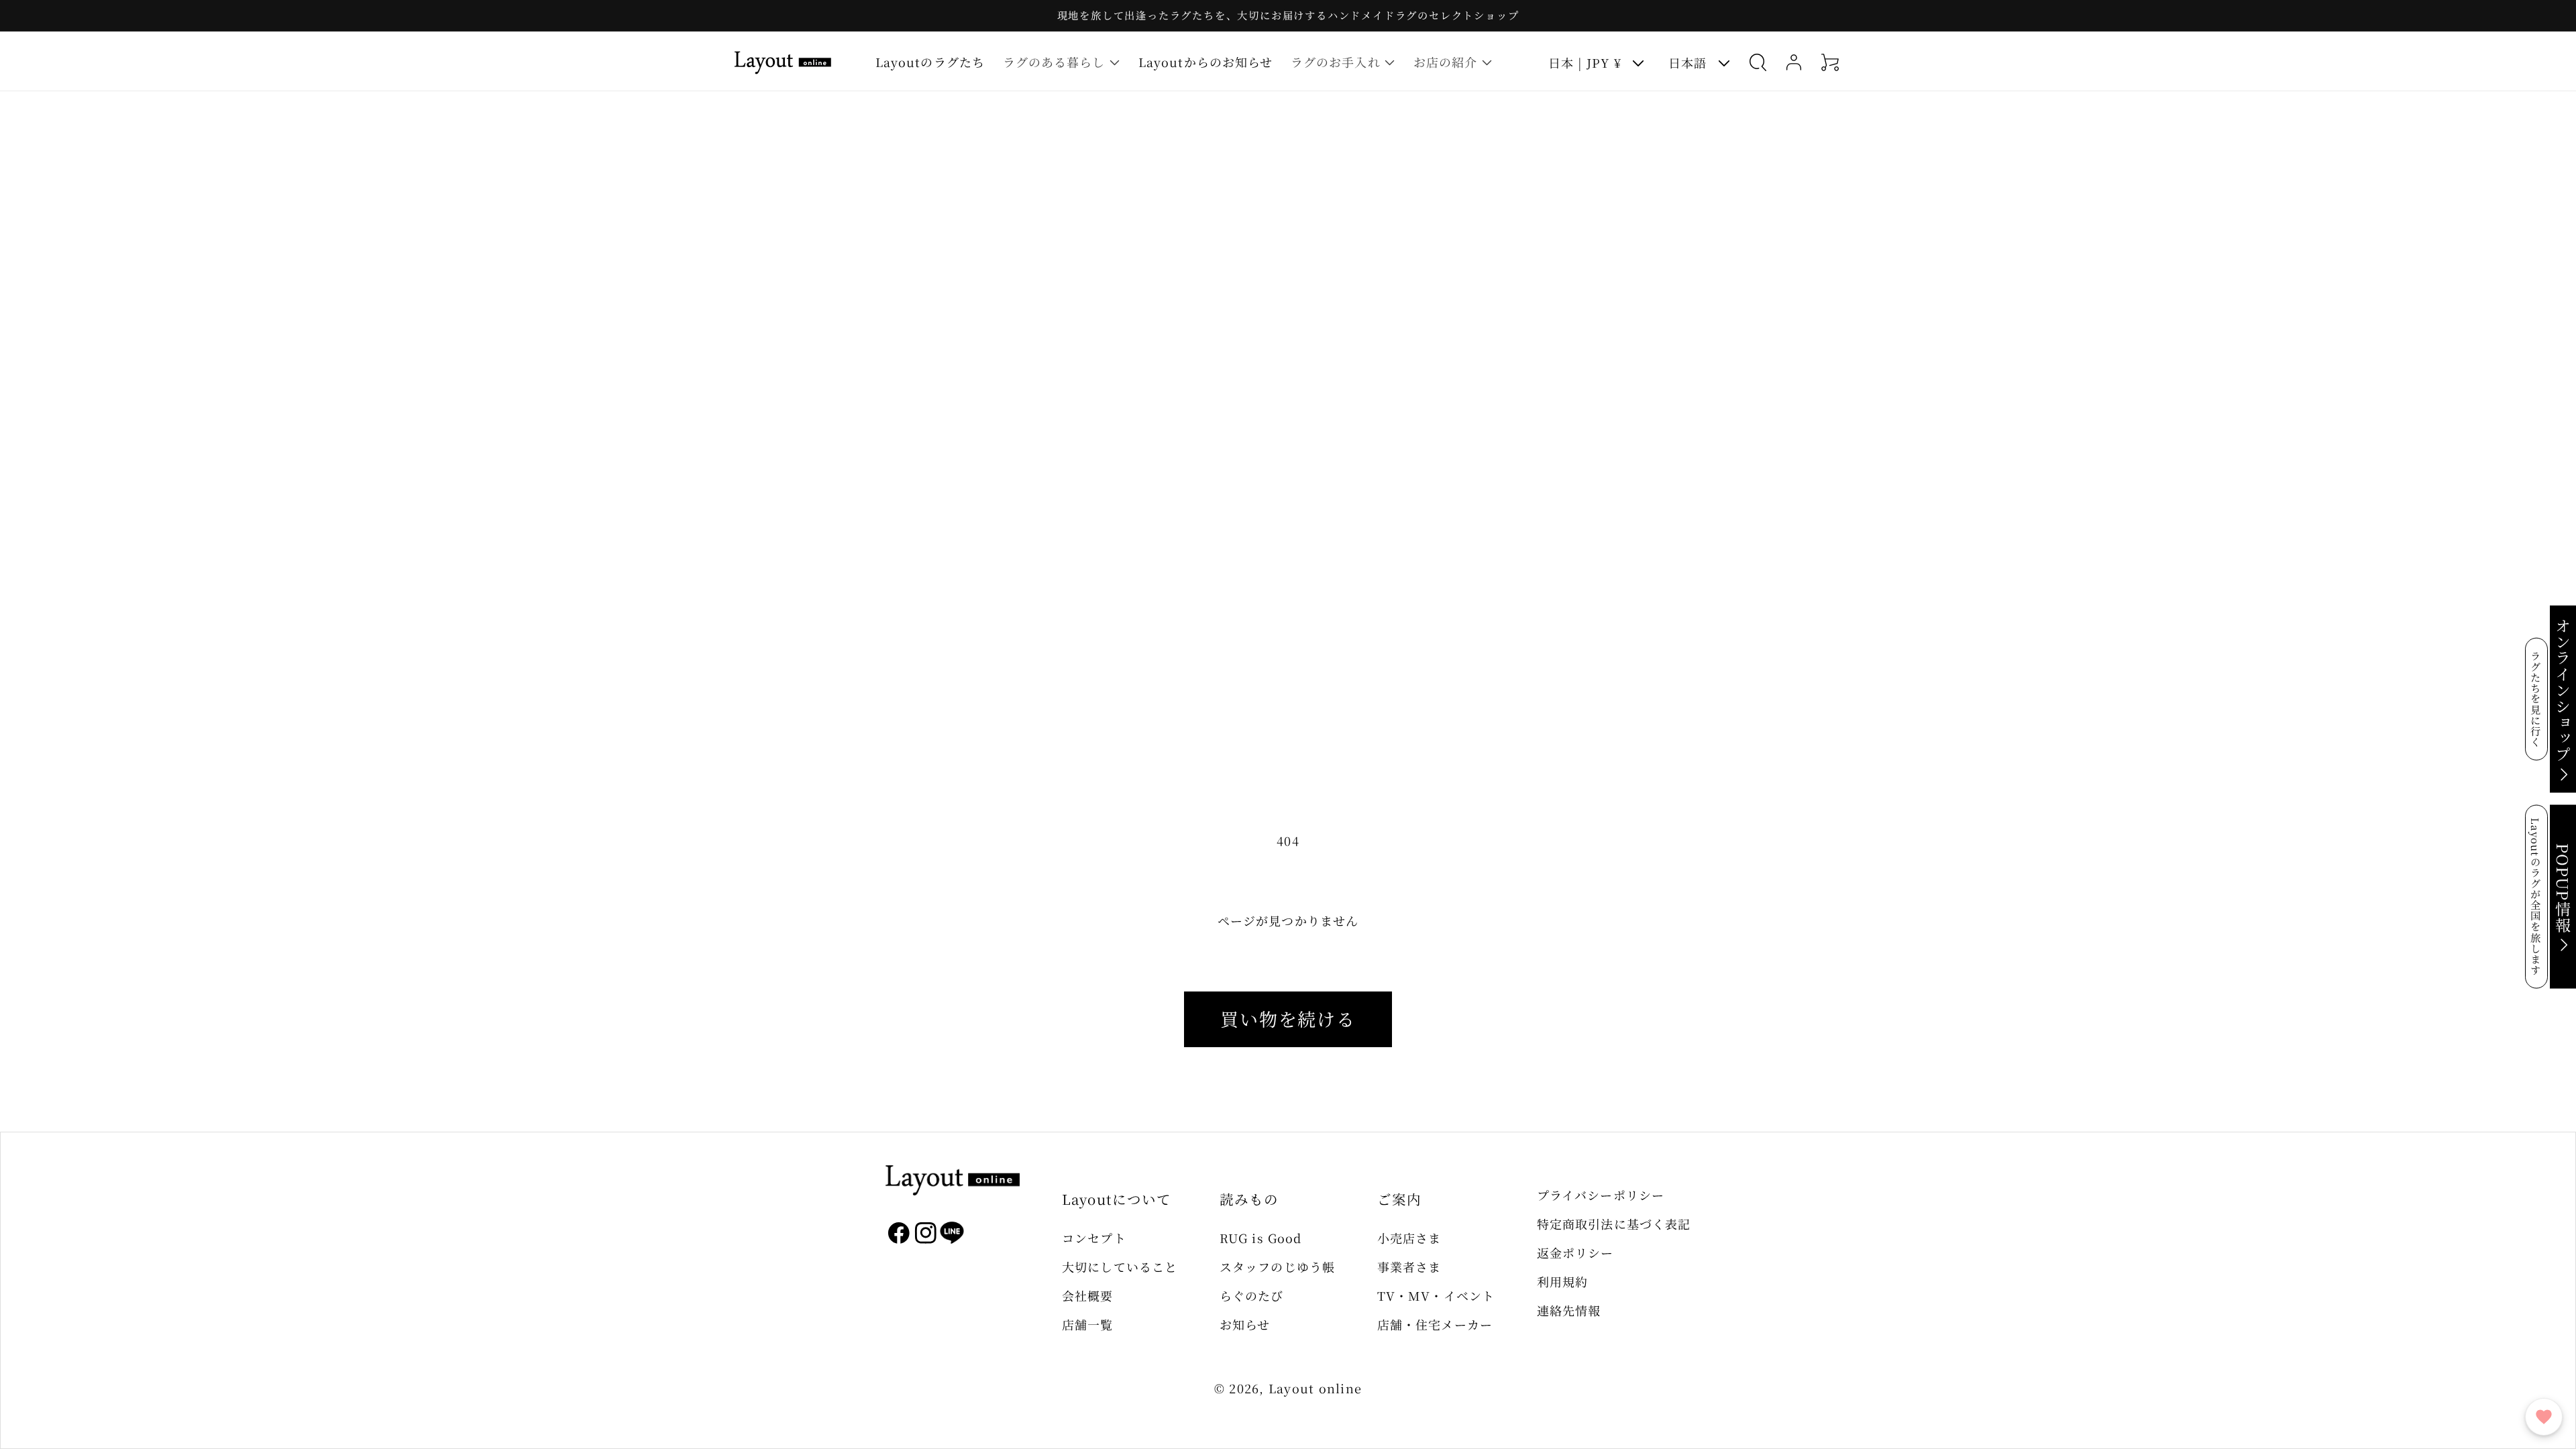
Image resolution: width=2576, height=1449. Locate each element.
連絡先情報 (1569, 1310)
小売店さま (1409, 1238)
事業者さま (1409, 1267)
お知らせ (1245, 1324)
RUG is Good (1260, 1238)
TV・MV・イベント (1436, 1295)
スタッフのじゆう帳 (1277, 1267)
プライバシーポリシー (1601, 1195)
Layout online (1315, 1388)
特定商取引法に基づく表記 (1614, 1224)
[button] (1061, 62)
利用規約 (1562, 1281)
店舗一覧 (1087, 1324)
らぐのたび (1251, 1295)
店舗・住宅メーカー (1435, 1324)
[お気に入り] (2544, 1417)
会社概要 (1087, 1295)
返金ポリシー (1575, 1252)
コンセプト (1094, 1238)
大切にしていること (1120, 1267)
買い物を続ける (1288, 1019)
